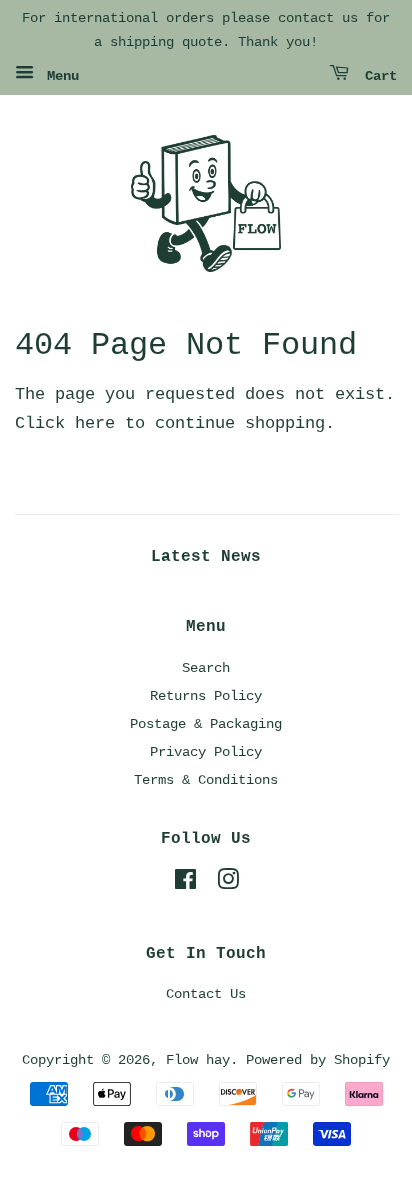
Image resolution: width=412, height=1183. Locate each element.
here (95, 423)
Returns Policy (206, 696)
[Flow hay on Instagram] (228, 884)
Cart (377, 76)
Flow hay (198, 1060)
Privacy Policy (206, 752)
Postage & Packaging (206, 724)
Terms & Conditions (206, 780)
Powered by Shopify (318, 1060)
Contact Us (206, 994)
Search (206, 668)
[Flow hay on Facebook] (185, 884)
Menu (59, 76)
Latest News (206, 557)
